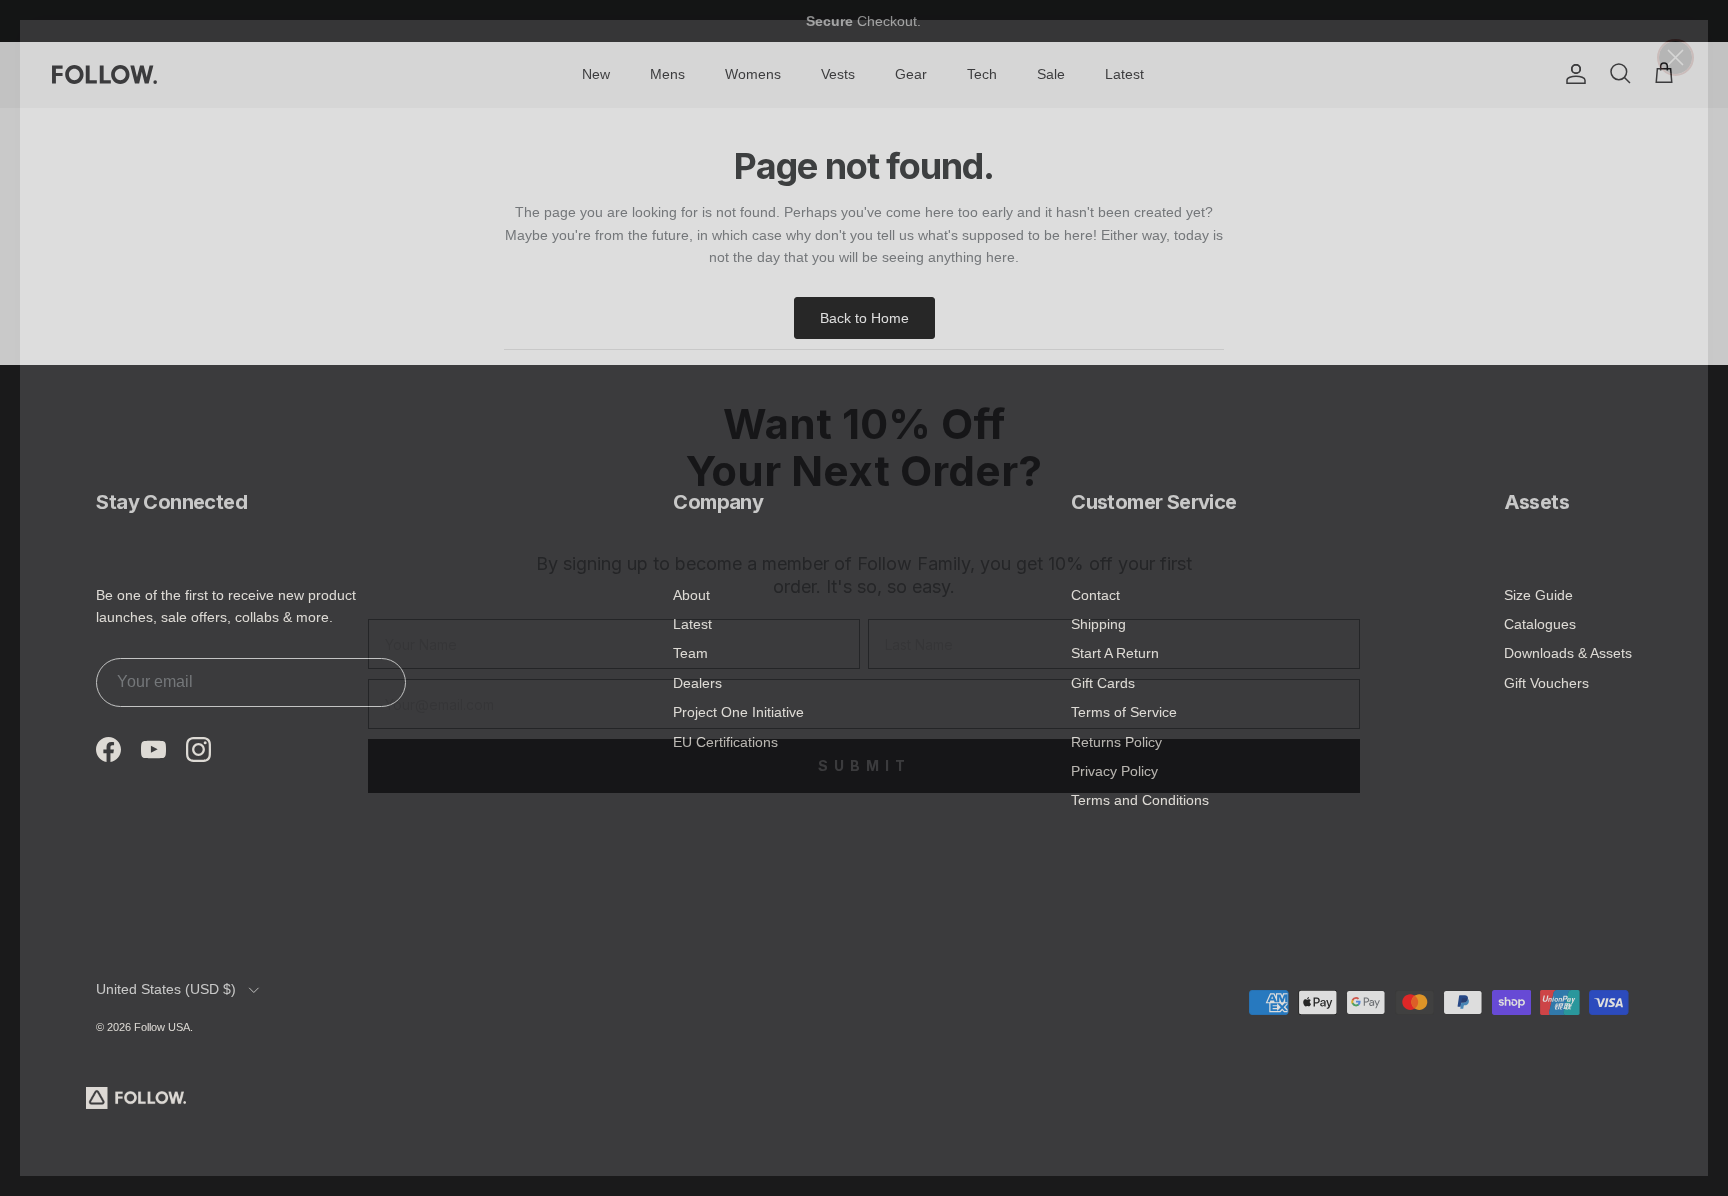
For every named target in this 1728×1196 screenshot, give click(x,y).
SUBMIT (864, 765)
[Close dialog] (1675, 57)
